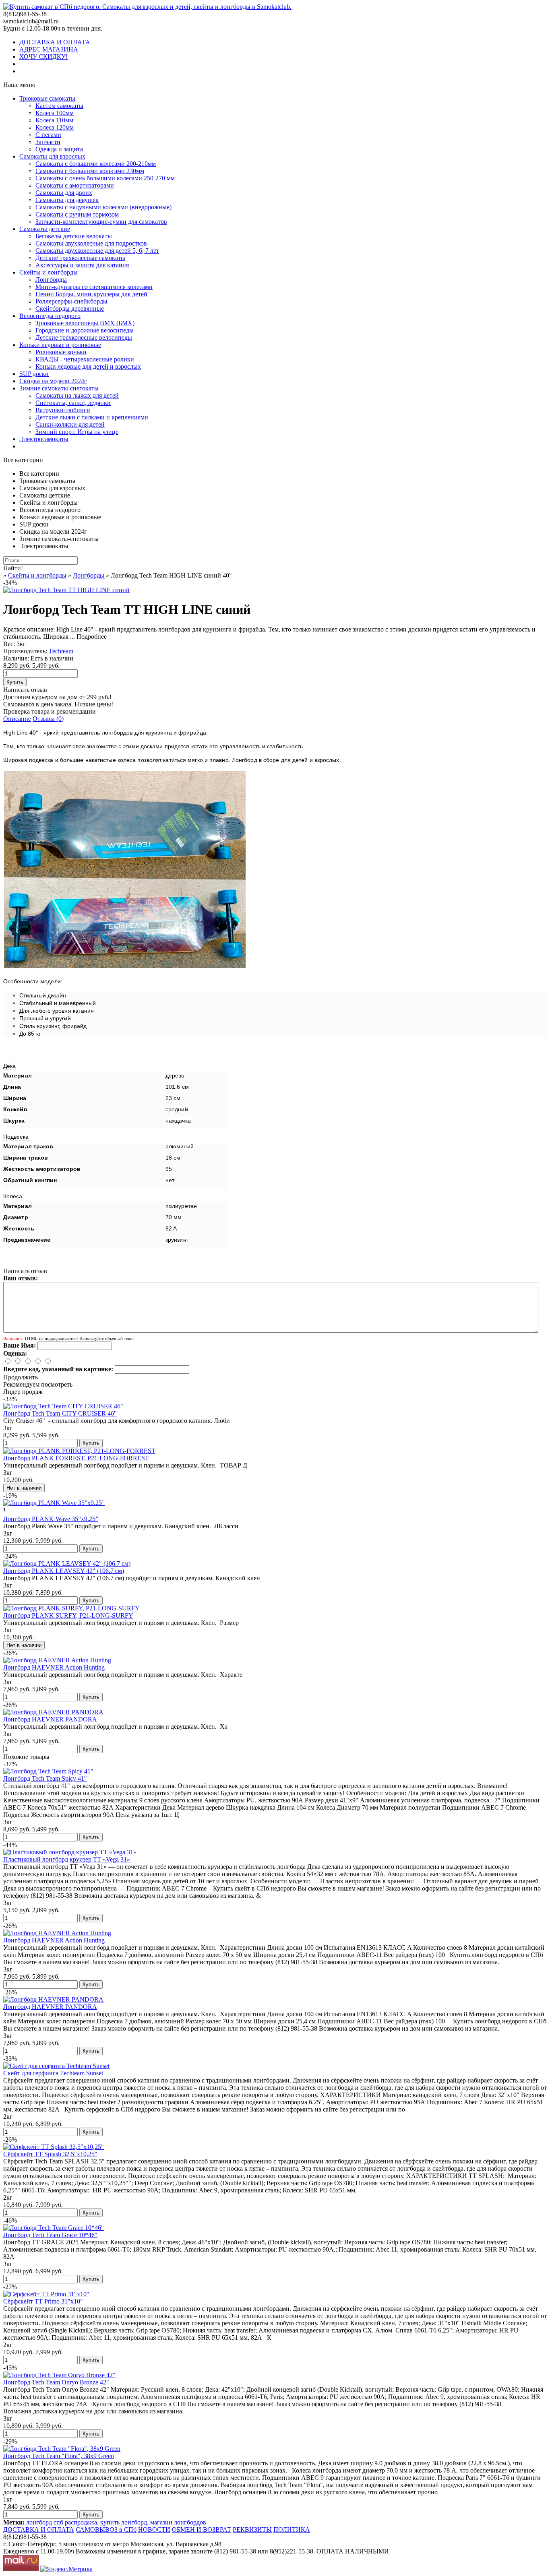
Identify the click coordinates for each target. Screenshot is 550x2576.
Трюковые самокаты (47, 98)
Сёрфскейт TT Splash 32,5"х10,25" (50, 2154)
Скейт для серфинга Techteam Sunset (53, 2073)
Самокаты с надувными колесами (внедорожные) (103, 207)
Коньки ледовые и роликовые (60, 345)
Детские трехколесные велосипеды (84, 337)
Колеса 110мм (54, 120)
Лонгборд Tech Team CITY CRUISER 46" (60, 1413)
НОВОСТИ (154, 2530)
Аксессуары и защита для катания (82, 265)
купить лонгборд (124, 2522)
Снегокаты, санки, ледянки (73, 403)
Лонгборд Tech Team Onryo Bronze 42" (56, 2382)
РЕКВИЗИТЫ (252, 2530)
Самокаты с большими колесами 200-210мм (96, 164)
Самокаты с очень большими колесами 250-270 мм (105, 178)
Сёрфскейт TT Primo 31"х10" (43, 2301)
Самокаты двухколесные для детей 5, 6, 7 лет (97, 251)
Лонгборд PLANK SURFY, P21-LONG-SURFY (68, 1615)
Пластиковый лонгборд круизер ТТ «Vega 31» (67, 1859)
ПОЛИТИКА (292, 2530)
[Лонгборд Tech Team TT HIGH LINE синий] (66, 590)
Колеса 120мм (55, 127)
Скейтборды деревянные (70, 309)
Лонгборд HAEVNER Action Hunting (54, 1667)
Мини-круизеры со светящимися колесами (94, 287)
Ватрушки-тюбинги (63, 410)
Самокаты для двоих (64, 193)
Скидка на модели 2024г (53, 381)
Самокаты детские (45, 229)
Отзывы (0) (48, 719)
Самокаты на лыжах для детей (77, 395)
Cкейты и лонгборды (49, 272)
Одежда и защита (59, 149)
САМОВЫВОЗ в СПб (106, 2530)
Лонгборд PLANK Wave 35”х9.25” (51, 1519)
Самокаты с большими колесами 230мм (90, 171)
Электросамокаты (44, 439)
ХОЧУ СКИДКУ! (43, 57)
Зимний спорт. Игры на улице (77, 432)
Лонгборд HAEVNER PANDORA (50, 1719)
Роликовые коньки (61, 352)
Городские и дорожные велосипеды (85, 330)
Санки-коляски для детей (70, 424)
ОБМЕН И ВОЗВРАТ (202, 2530)
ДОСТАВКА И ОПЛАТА (55, 42)
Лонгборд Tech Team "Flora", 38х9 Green (59, 2456)
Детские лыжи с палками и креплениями (92, 417)
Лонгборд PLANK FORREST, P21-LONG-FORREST (76, 1458)
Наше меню (19, 85)
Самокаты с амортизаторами (75, 185)
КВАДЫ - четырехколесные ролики (85, 359)
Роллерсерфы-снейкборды (71, 301)
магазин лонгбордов (178, 2522)
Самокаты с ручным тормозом (77, 214)
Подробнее (92, 637)
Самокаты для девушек (67, 200)
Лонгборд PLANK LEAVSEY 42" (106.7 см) (64, 1571)
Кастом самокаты (59, 106)
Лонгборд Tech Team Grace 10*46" (50, 2235)
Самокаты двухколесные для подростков (91, 243)
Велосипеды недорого (50, 316)
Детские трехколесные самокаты (80, 258)
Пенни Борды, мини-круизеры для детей (91, 294)
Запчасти (48, 142)
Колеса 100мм (55, 113)
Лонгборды (51, 280)
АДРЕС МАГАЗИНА (49, 49)
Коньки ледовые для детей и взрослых (88, 366)
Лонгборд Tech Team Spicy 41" (45, 1778)
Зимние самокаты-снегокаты (59, 388)
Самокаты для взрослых (52, 156)
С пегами (48, 135)
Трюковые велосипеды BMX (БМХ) (85, 323)
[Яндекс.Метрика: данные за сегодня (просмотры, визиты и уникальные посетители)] (66, 2569)
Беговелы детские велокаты (74, 236)
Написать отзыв (25, 690)
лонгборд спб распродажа (62, 2522)
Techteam (61, 651)
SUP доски (34, 374)
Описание (17, 719)
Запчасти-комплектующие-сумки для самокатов (101, 222)
